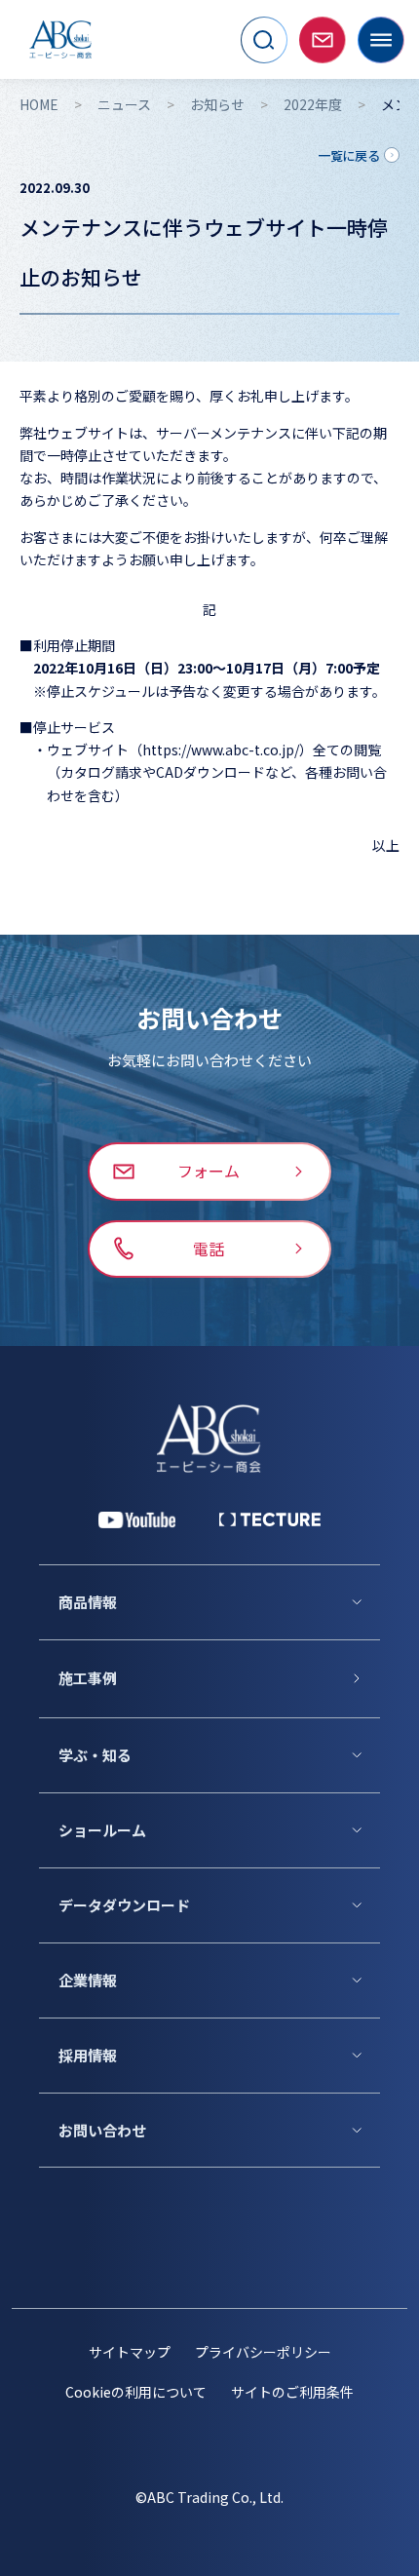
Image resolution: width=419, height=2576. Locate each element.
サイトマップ (130, 2352)
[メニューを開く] (381, 40)
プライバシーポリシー (263, 2352)
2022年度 (313, 104)
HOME (39, 104)
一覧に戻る (349, 155)
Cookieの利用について (136, 2392)
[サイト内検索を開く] (264, 40)
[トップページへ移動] (60, 39)
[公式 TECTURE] (270, 1519)
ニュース (124, 104)
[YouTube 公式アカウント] (137, 1520)
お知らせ (217, 104)
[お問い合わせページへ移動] (323, 40)
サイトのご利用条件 (292, 2392)
